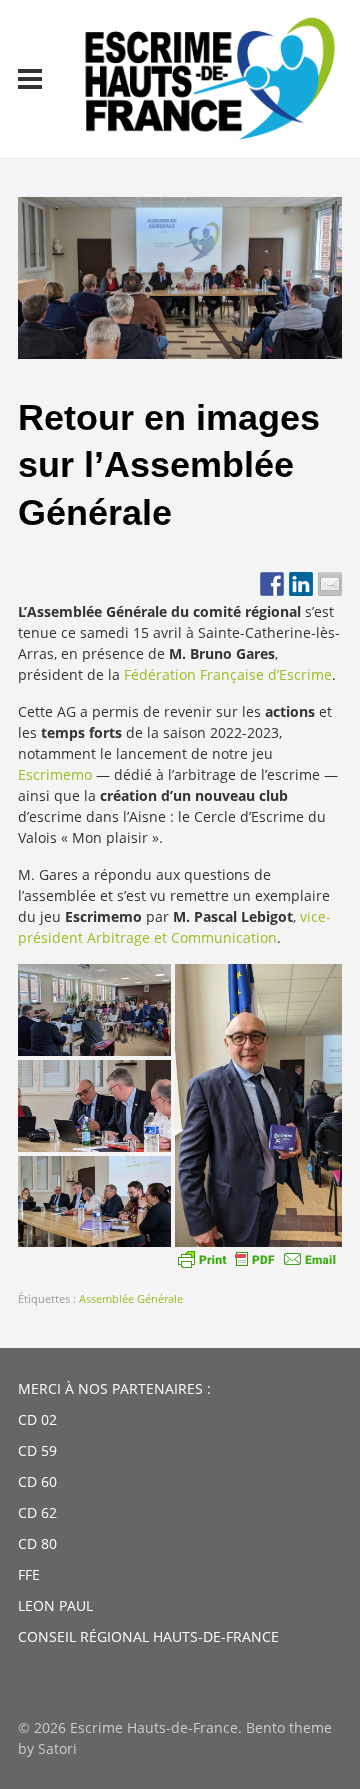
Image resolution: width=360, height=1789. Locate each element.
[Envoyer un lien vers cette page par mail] (330, 584)
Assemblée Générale (131, 1298)
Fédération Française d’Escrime (228, 674)
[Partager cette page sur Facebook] (272, 584)
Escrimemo (57, 774)
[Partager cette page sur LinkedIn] (301, 584)
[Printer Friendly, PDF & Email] (257, 1259)
